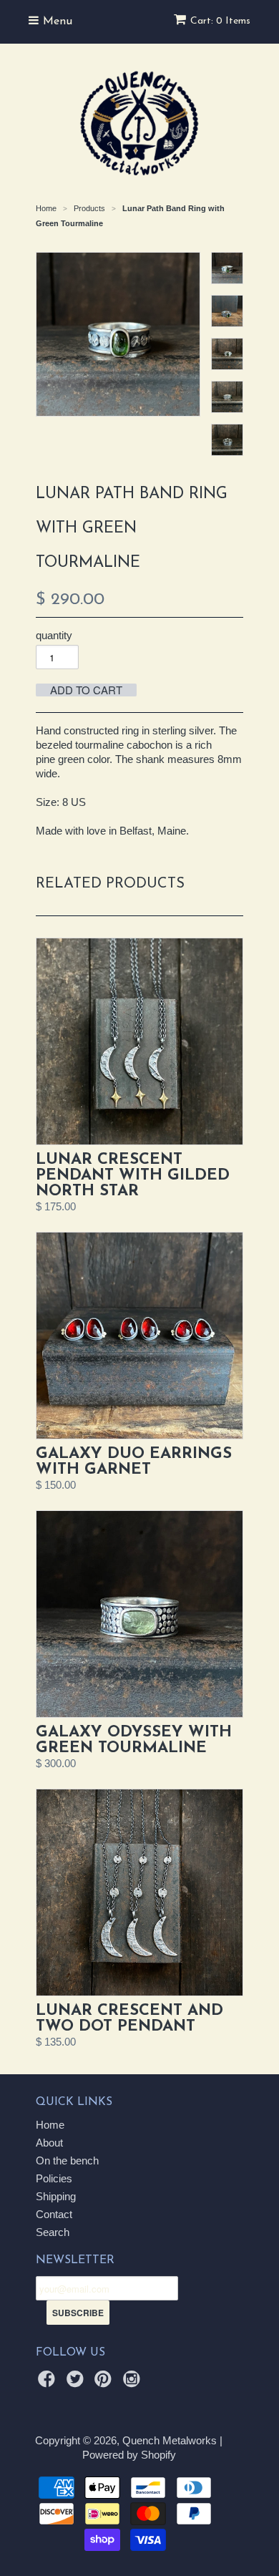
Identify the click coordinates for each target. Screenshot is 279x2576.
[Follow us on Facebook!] (49, 2383)
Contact (54, 2214)
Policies (54, 2178)
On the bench (67, 2161)
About (49, 2143)
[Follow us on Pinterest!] (105, 2383)
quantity (54, 635)
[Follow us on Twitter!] (77, 2383)
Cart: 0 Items (220, 21)
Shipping (56, 2196)
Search (53, 2232)
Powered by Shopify (129, 2455)
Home (50, 2125)
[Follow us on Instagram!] (134, 2383)
